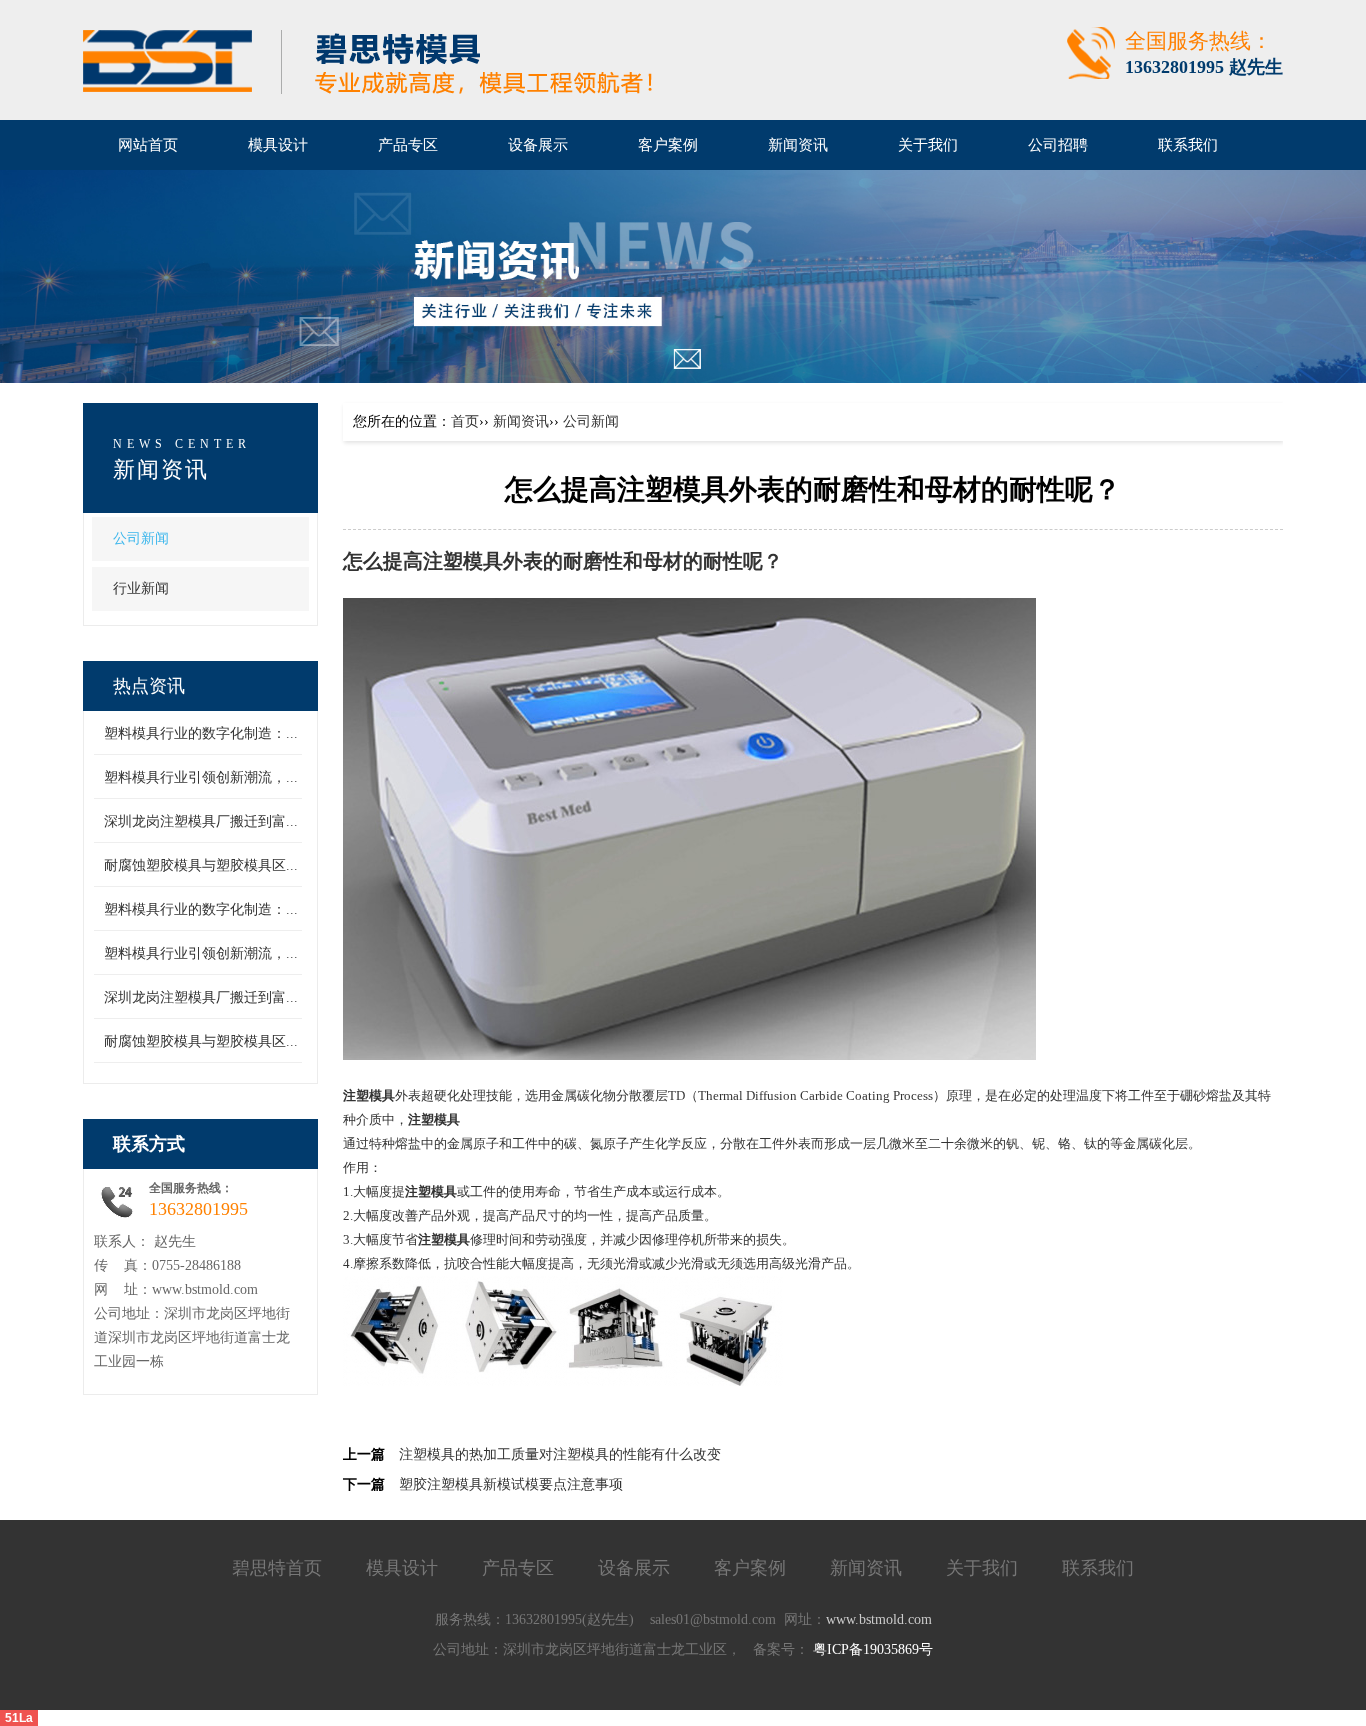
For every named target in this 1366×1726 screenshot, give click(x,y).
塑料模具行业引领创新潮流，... (201, 777)
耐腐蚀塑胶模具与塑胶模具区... (201, 865)
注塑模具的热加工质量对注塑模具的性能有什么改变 (560, 1454)
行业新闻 (141, 588)
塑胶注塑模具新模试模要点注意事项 (511, 1484)
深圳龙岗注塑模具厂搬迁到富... (201, 821)
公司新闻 (141, 538)
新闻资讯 (521, 421)
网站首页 (148, 145)
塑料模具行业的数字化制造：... (201, 733)
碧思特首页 (277, 1568)
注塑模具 (463, 561)
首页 (465, 421)
